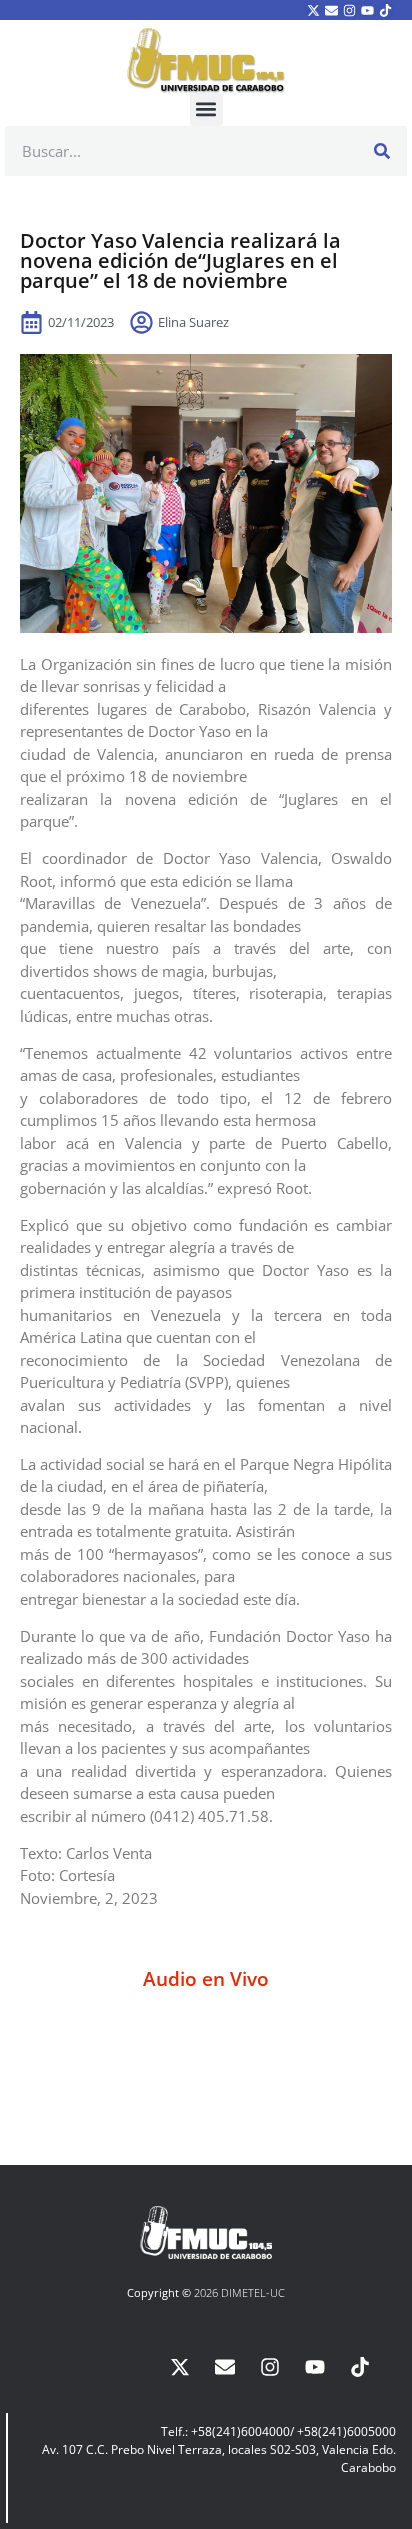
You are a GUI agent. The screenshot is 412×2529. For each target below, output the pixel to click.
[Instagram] (349, 10)
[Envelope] (331, 10)
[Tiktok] (386, 10)
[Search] (382, 151)
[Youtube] (368, 10)
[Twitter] (313, 10)
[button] (206, 109)
